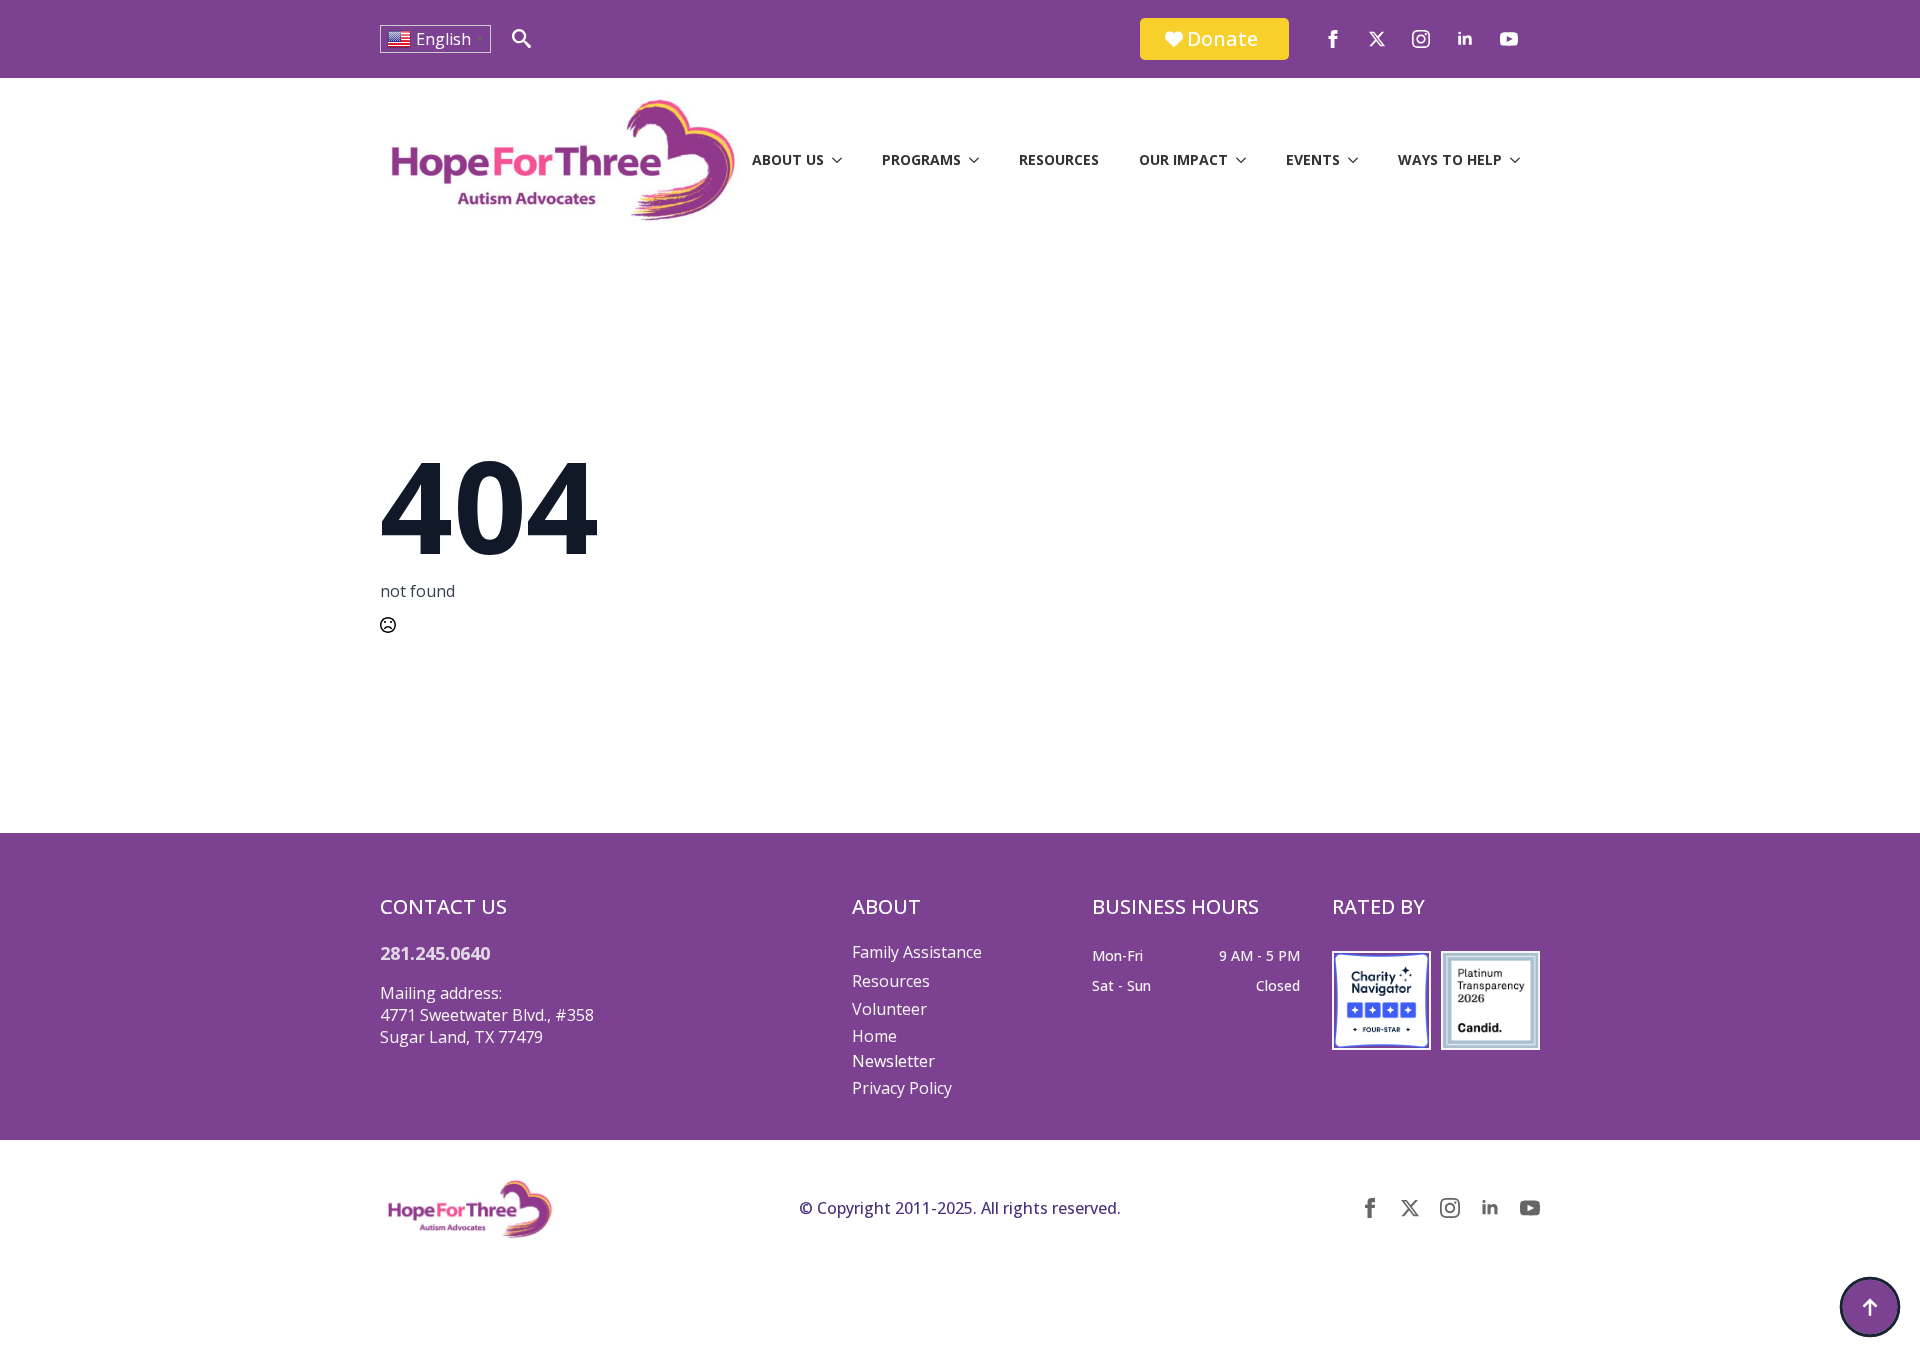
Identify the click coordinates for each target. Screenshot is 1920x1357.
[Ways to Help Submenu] (1521, 160)
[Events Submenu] (1359, 160)
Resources (1059, 159)
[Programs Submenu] (980, 160)
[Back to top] (1870, 1307)
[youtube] (1509, 39)
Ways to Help (1450, 159)
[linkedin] (1465, 39)
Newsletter (893, 1061)
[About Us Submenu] (843, 160)
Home (874, 1036)
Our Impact (1183, 159)
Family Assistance (917, 952)
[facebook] (1333, 39)
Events (1313, 159)
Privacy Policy (902, 1088)
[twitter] (1377, 39)
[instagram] (1421, 39)
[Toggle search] (521, 38)
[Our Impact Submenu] (1247, 160)
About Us (788, 159)
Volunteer (889, 1009)
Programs (921, 159)
